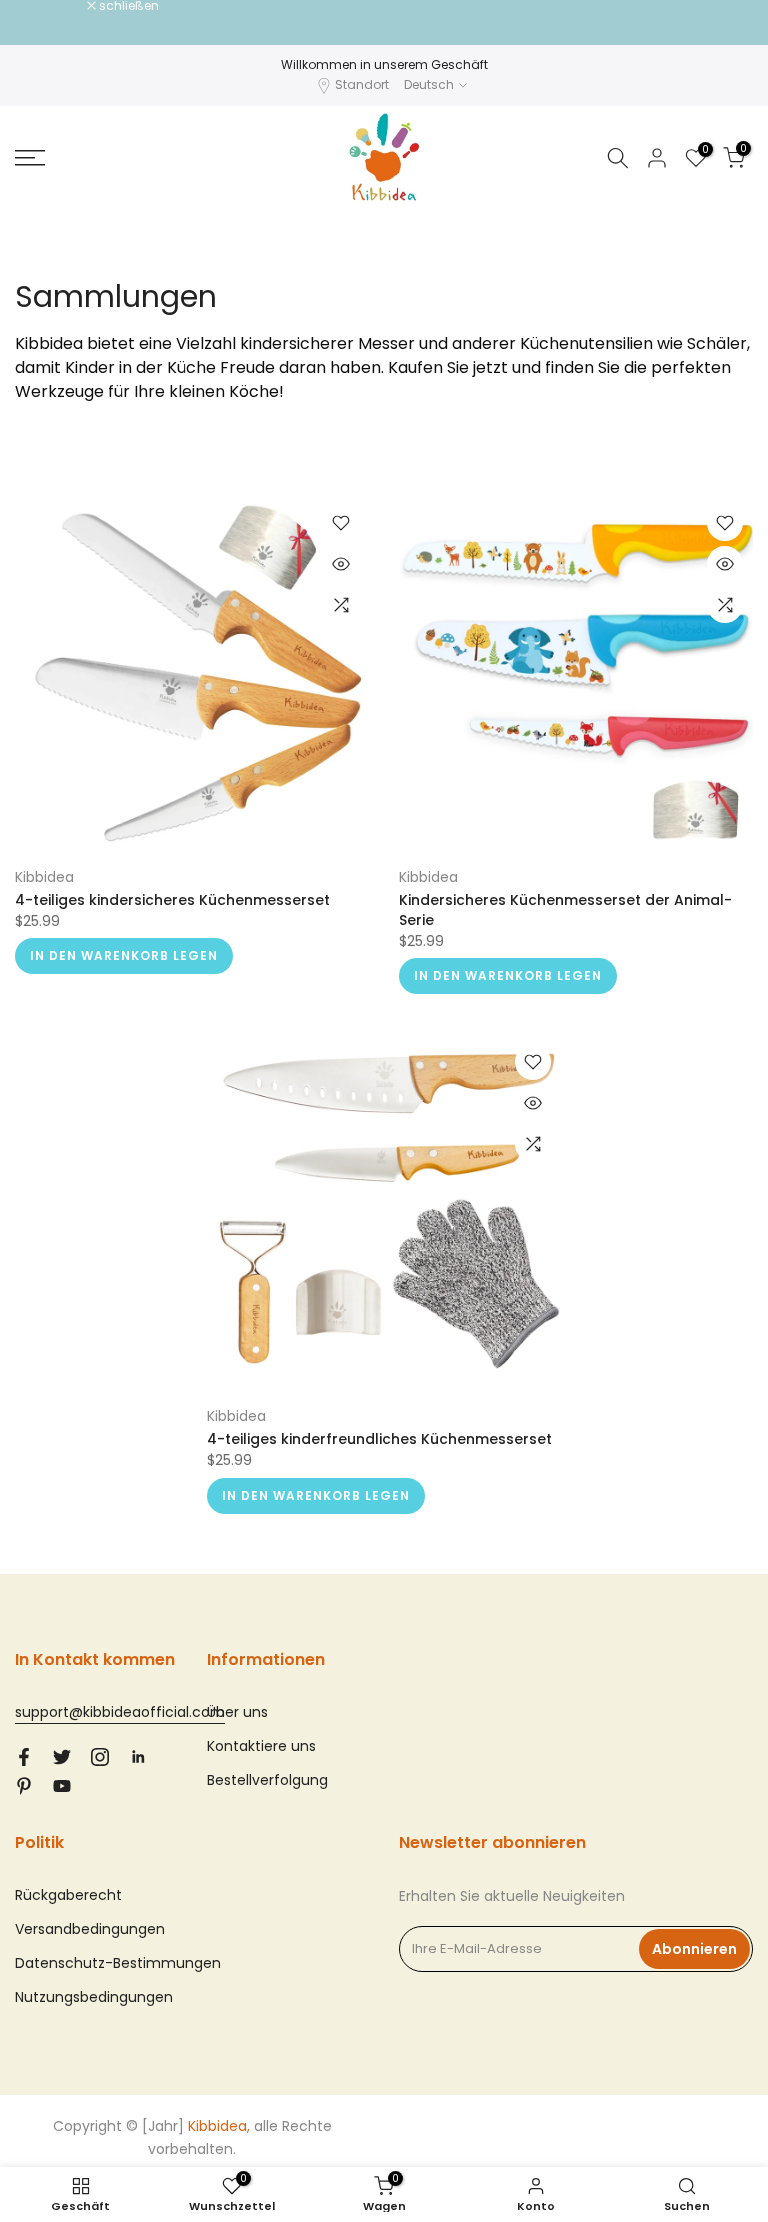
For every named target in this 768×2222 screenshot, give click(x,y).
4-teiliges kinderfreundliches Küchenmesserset (379, 1439)
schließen (55, 6)
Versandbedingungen (90, 1929)
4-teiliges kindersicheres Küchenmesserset (172, 900)
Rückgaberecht (68, 1895)
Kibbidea (44, 877)
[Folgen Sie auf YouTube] (62, 1786)
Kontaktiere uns (261, 1746)
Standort (362, 84)
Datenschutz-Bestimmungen (118, 1963)
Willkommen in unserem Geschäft (384, 64)
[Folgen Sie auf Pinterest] (24, 1786)
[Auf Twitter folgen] (62, 1757)
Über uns (237, 1712)
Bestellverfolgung (267, 1780)
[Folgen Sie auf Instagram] (100, 1757)
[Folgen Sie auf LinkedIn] (138, 1757)
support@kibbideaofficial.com (120, 1712)
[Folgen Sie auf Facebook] (24, 1757)
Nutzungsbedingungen (94, 1997)
